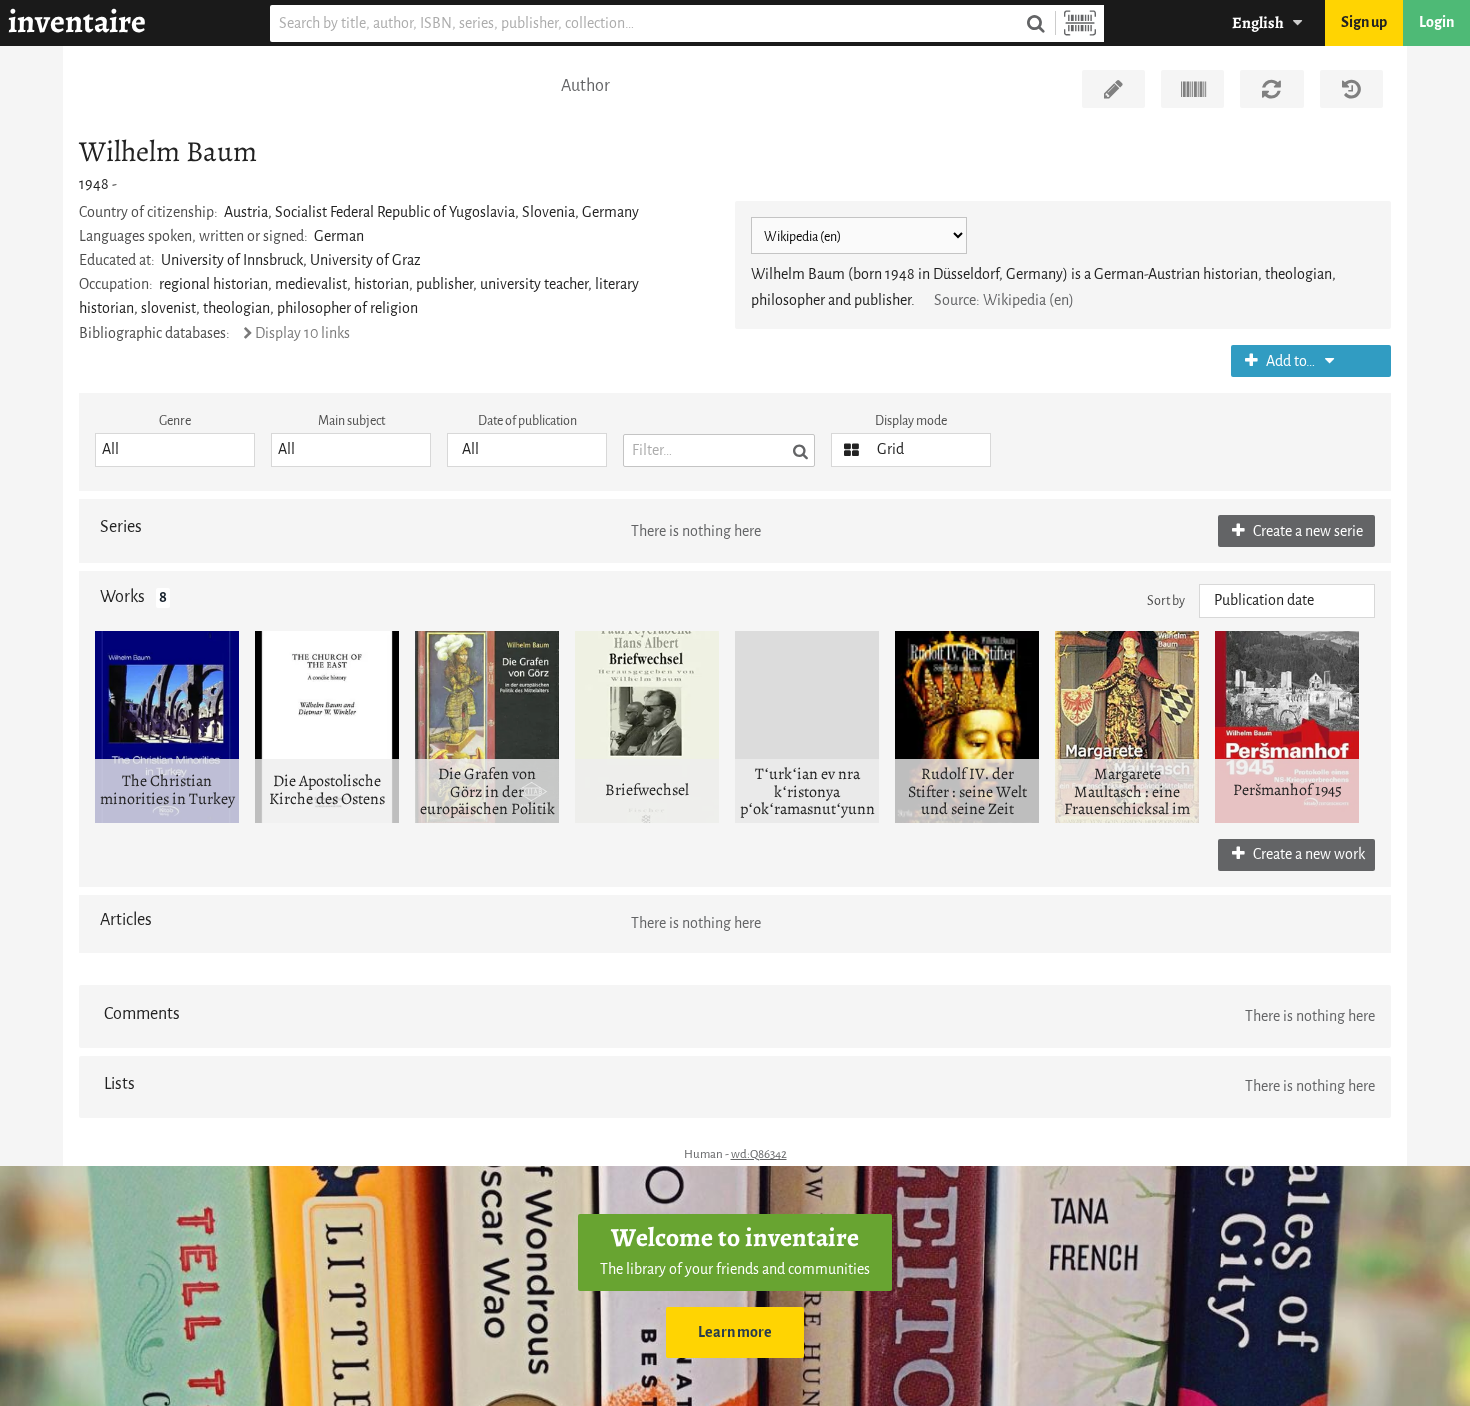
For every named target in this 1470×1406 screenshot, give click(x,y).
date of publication (527, 420)
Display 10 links (302, 333)
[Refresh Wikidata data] (1271, 89)
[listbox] (175, 450)
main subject (351, 420)
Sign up (1364, 22)
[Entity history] (1351, 89)
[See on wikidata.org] (1192, 89)
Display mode (911, 420)
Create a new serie (1306, 531)
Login (1436, 22)
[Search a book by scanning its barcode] (1080, 23)
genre (175, 420)
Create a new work (1307, 854)
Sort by (1166, 600)
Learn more (735, 1332)
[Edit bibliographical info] (1113, 89)
